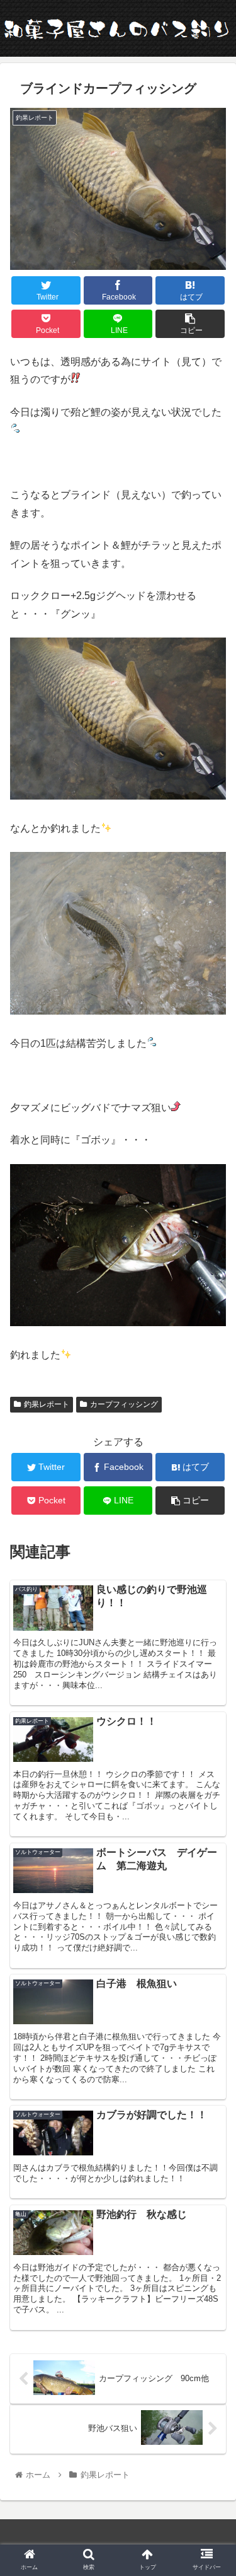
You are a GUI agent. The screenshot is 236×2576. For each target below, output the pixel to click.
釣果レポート (47, 1404)
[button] (211, 1617)
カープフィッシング (124, 1404)
